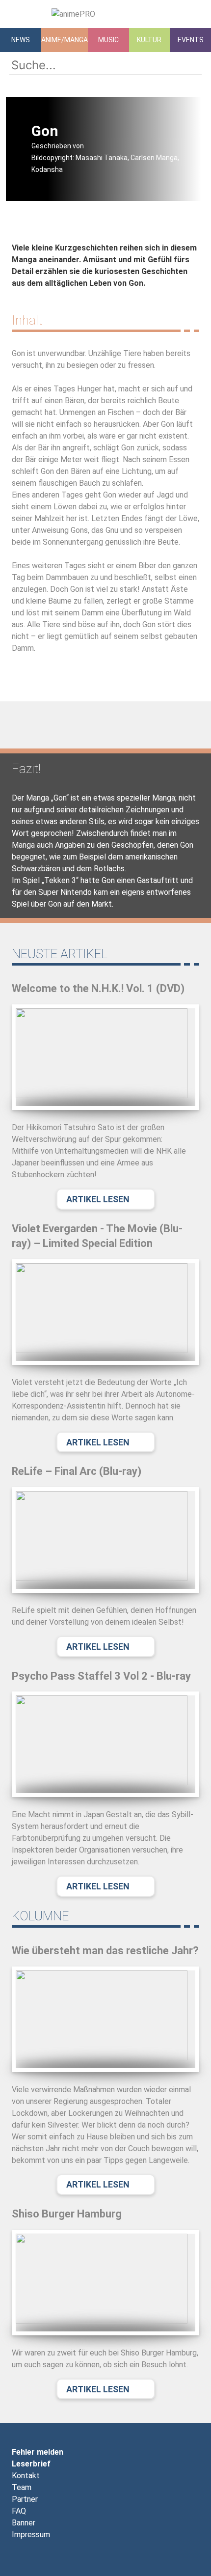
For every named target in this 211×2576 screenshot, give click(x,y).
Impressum (31, 2534)
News (21, 40)
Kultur (149, 40)
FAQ (19, 2511)
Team (22, 2487)
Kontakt (26, 2476)
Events (191, 40)
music (108, 40)
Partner (25, 2499)
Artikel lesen (98, 1199)
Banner (24, 2523)
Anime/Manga (65, 40)
